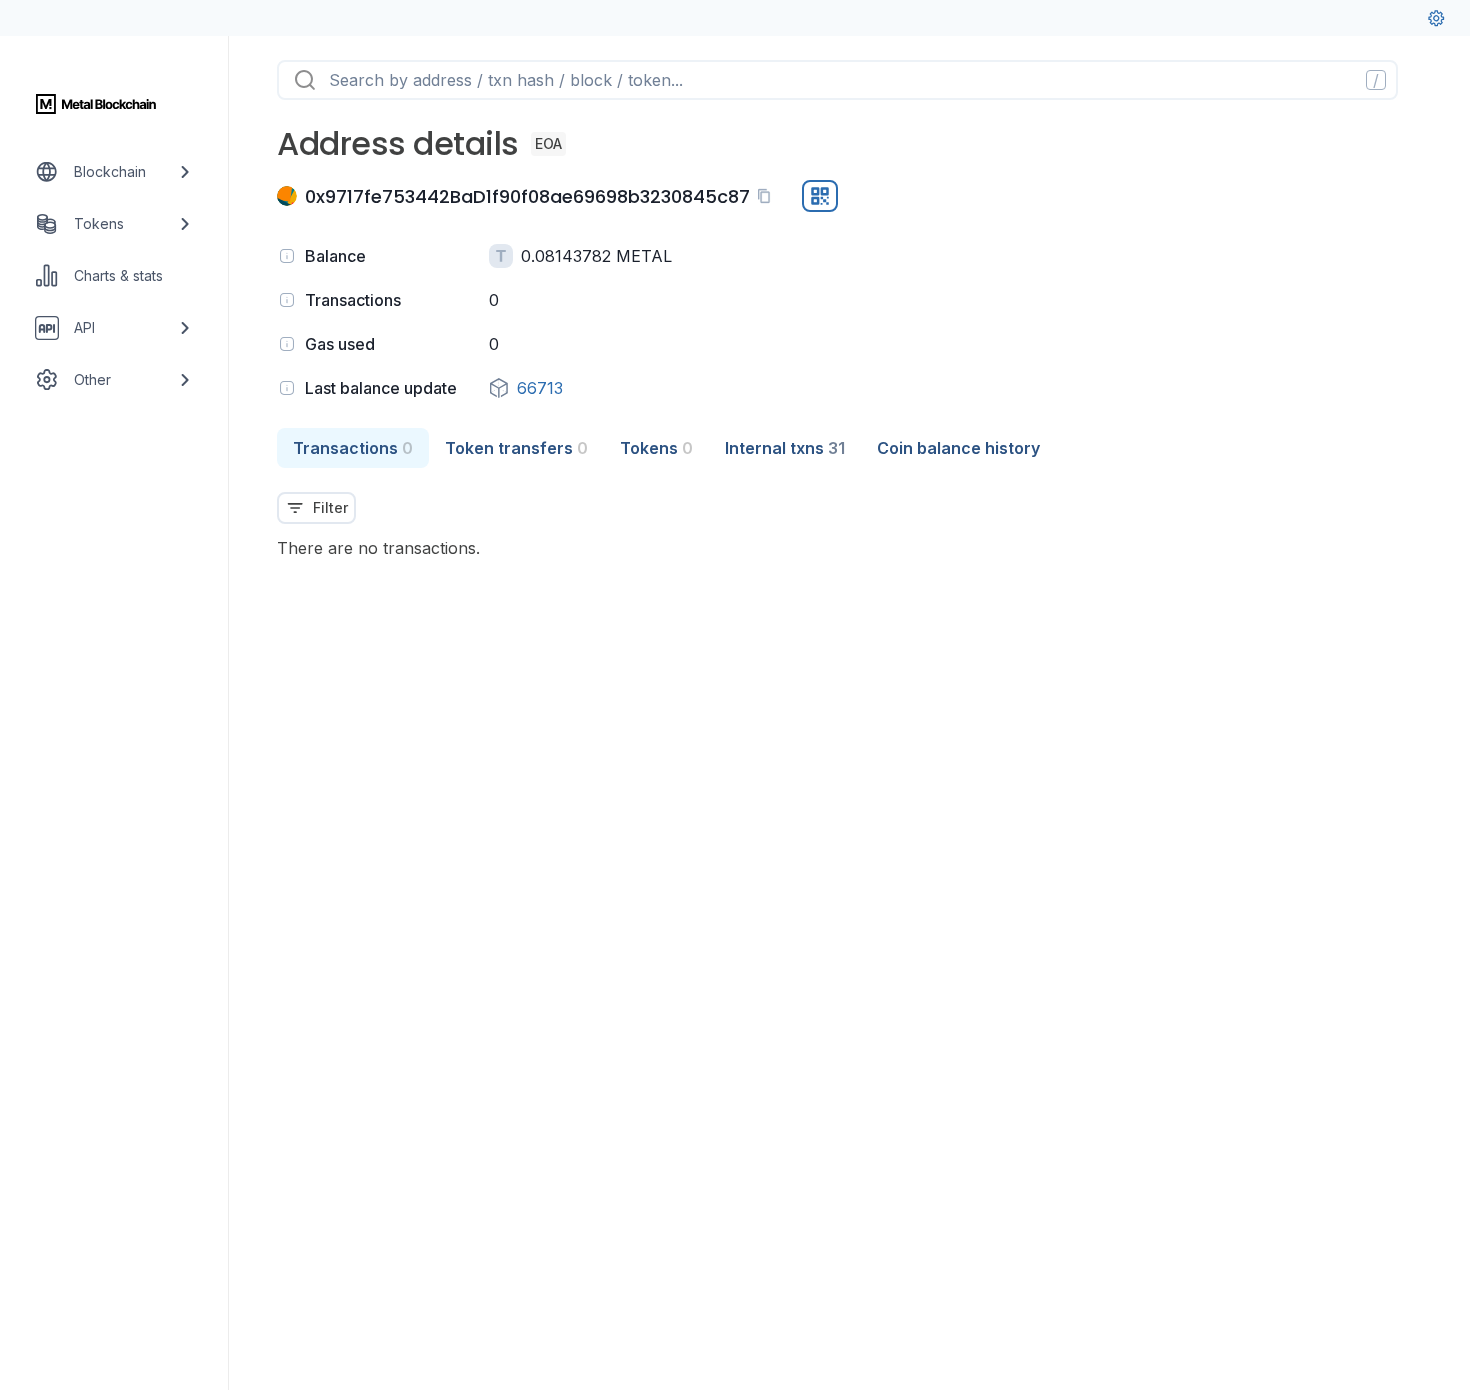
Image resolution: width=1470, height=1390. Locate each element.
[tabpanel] (849, 514)
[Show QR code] (820, 196)
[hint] (287, 256)
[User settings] (1436, 18)
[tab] (353, 448)
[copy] (768, 196)
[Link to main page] (96, 104)
